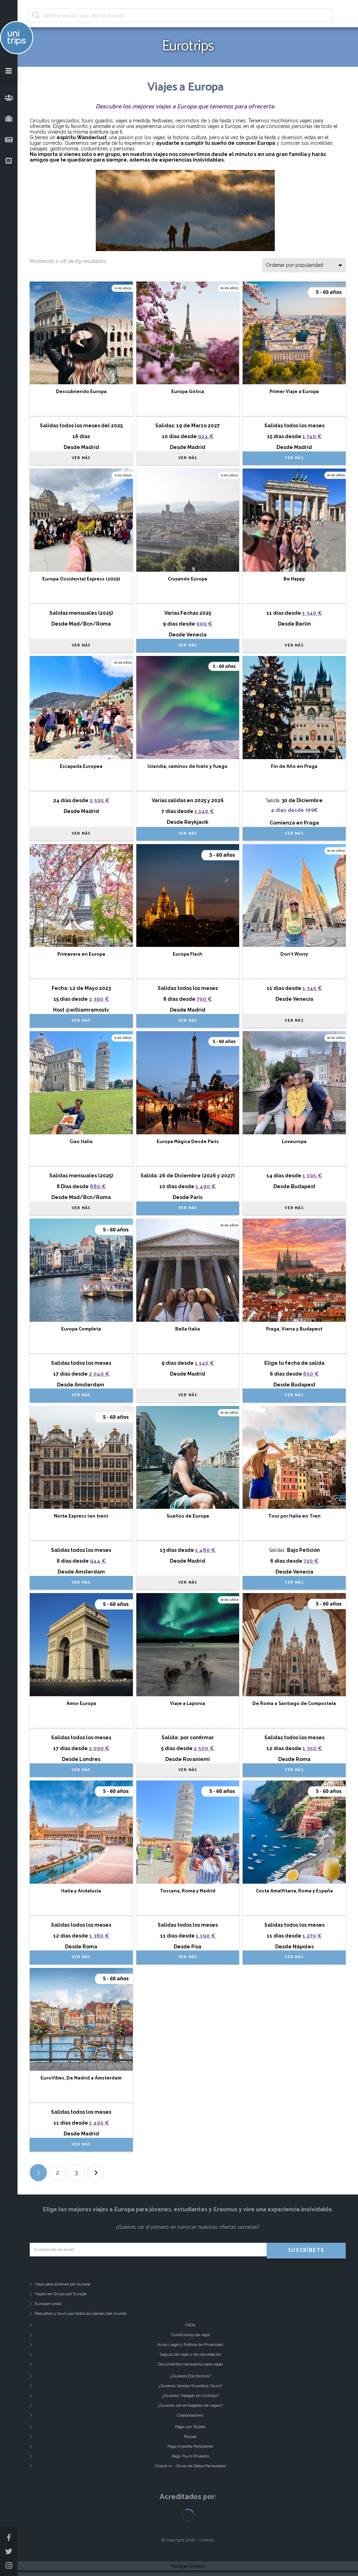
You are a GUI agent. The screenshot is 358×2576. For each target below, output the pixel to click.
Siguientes (96, 2173)
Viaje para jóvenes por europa (62, 2284)
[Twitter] (9, 2552)
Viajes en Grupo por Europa (60, 2294)
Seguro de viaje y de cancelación (190, 2354)
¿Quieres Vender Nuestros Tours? (190, 2386)
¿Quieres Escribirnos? (190, 2376)
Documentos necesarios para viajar (190, 2364)
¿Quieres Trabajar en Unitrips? (190, 2396)
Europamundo (48, 2304)
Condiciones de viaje (190, 2335)
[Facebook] (9, 2538)
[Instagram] (9, 2566)
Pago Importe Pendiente (190, 2446)
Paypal (190, 2436)
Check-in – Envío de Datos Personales (190, 2466)
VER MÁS (81, 458)
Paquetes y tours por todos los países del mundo (81, 2313)
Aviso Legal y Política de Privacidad (190, 2345)
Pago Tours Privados (190, 2456)
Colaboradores (190, 2415)
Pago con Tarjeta (190, 2427)
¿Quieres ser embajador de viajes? (190, 2405)
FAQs (190, 2325)
